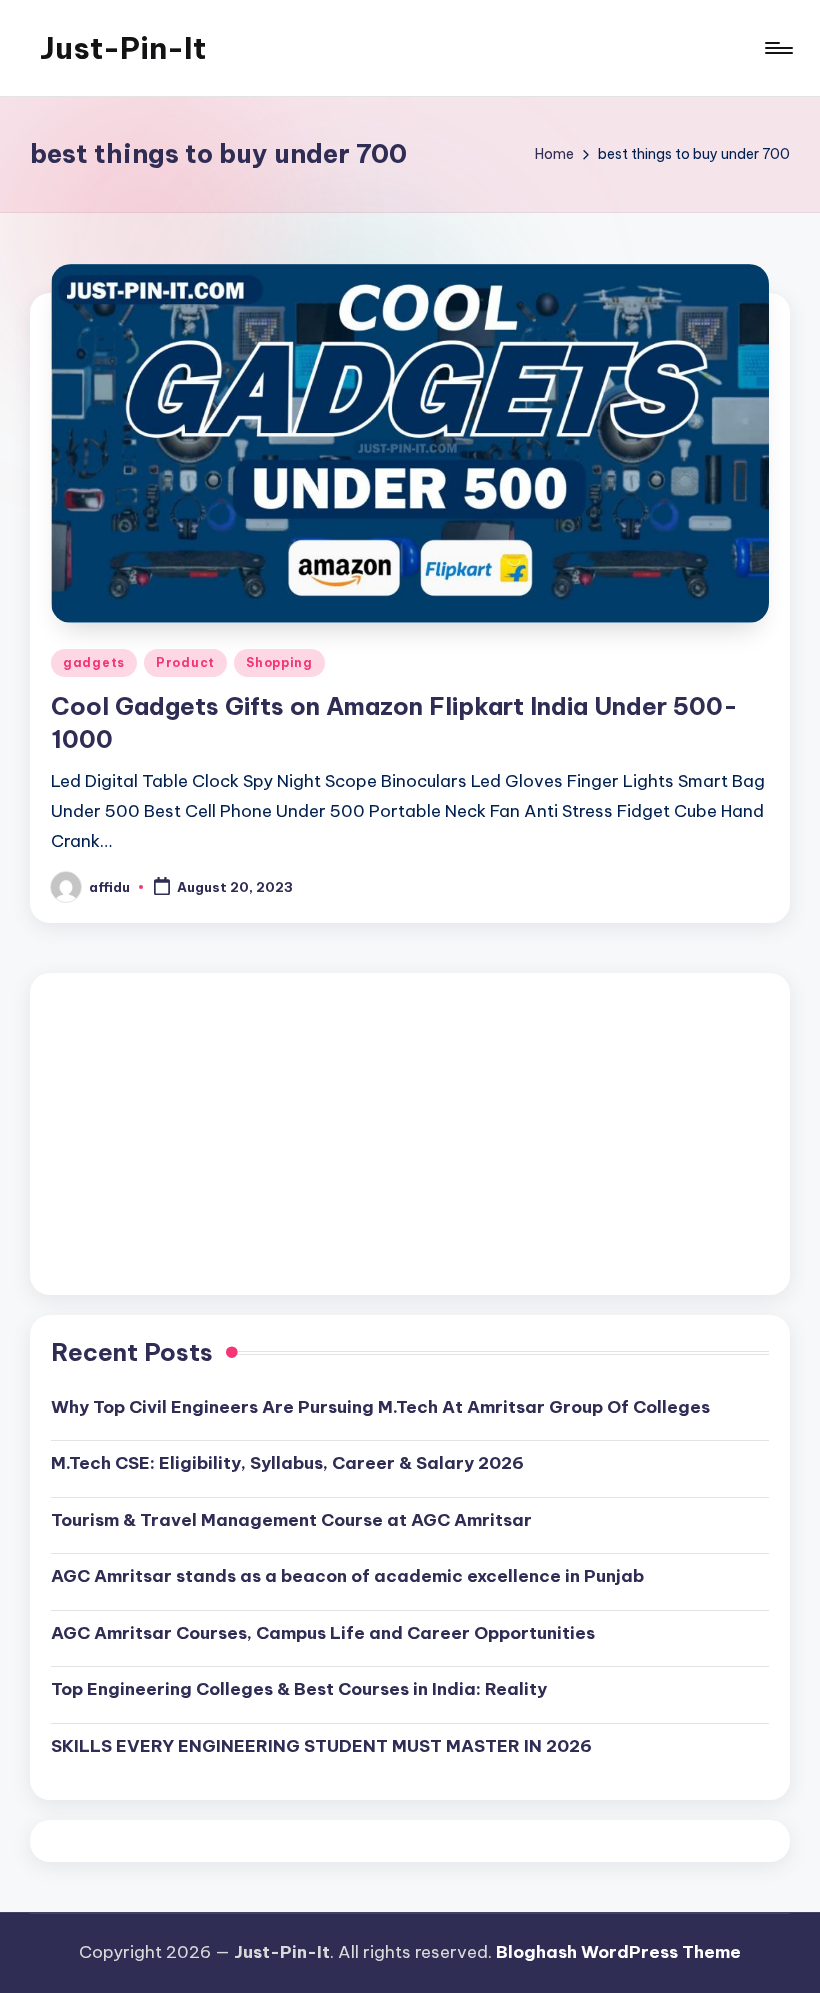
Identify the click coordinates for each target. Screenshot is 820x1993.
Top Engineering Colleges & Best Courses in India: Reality (299, 1689)
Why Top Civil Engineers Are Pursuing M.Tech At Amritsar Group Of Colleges (380, 1407)
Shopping (279, 662)
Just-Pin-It (123, 48)
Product (185, 662)
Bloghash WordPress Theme (618, 1952)
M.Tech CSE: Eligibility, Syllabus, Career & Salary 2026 (287, 1463)
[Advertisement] (410, 1134)
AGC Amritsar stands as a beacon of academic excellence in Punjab (347, 1576)
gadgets (94, 662)
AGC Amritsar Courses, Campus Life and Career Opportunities (323, 1633)
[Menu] (777, 48)
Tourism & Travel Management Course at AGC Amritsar (291, 1520)
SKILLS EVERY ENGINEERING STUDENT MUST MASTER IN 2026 (321, 1746)
